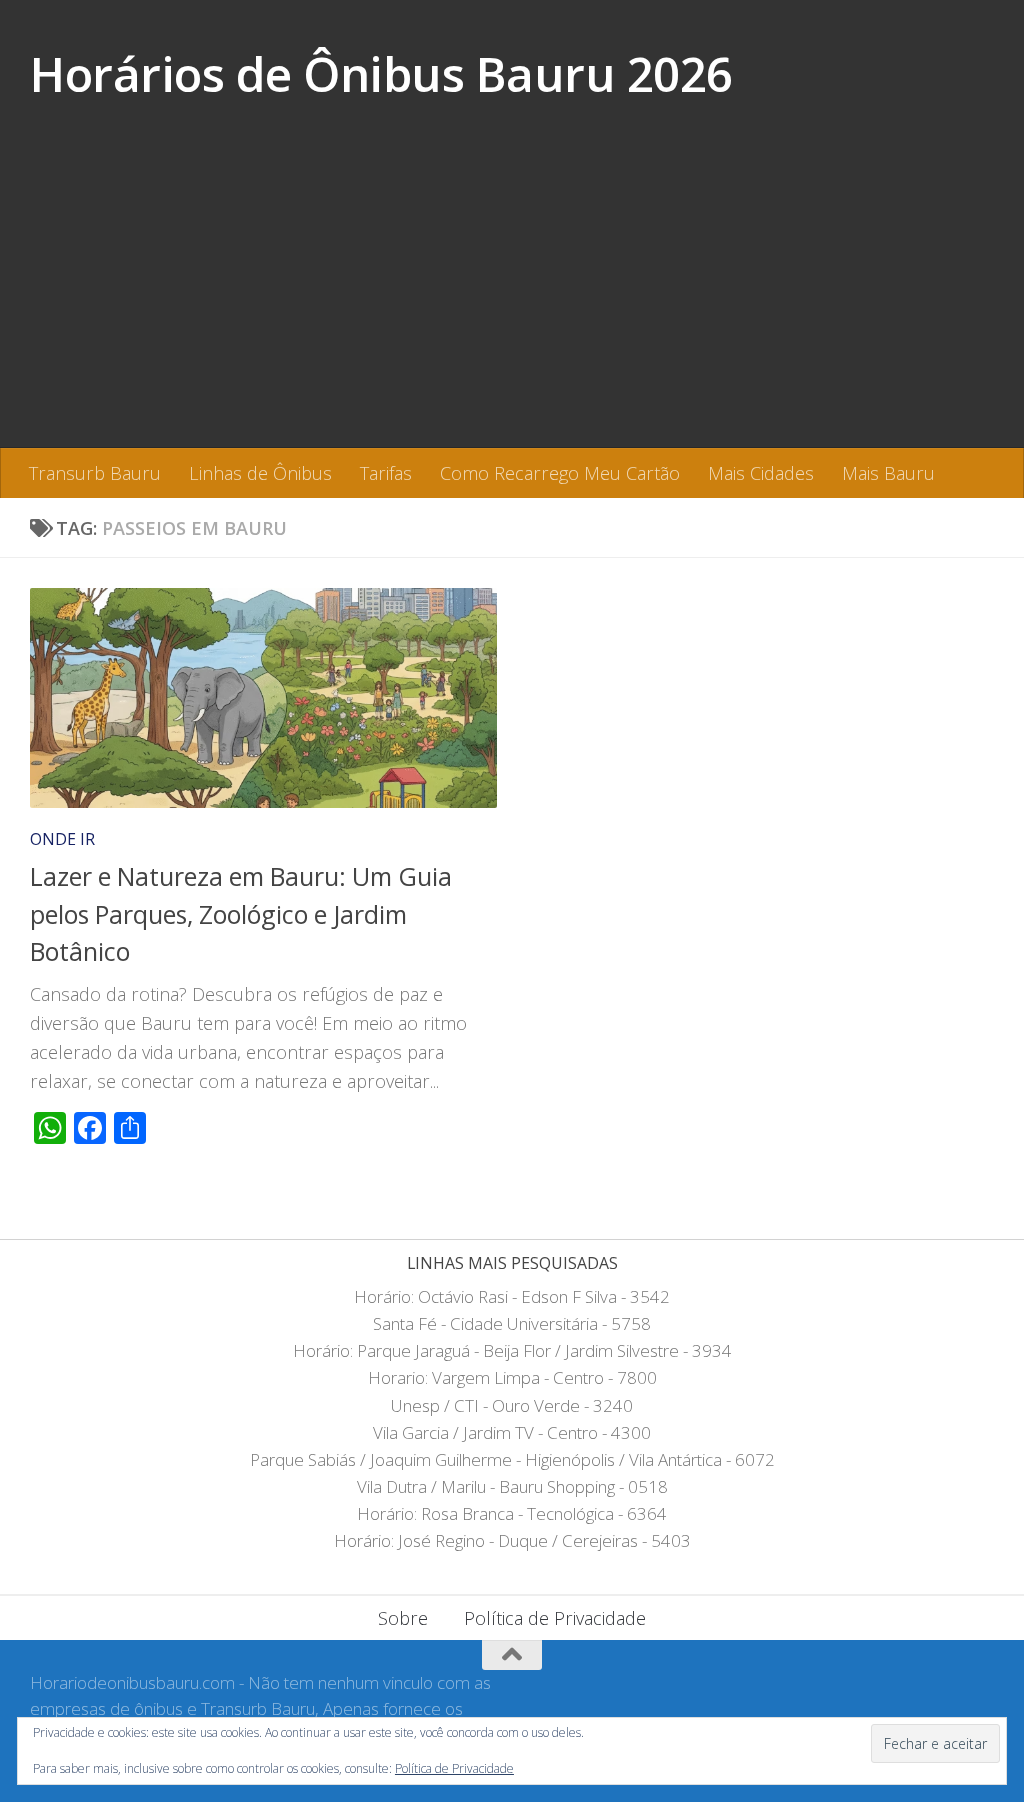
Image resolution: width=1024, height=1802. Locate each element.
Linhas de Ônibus (260, 473)
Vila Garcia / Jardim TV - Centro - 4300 (512, 1432)
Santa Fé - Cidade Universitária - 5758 (512, 1323)
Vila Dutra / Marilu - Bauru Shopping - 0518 (512, 1486)
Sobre (403, 1618)
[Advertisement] (512, 298)
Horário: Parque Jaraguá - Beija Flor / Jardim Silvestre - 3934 (512, 1350)
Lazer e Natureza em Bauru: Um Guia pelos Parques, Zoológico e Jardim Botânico (241, 913)
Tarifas (386, 473)
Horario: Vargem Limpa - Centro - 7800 (512, 1377)
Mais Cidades (761, 473)
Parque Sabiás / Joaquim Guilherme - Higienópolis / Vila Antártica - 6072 (512, 1459)
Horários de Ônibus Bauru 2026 (381, 73)
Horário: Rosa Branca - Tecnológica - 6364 (512, 1513)
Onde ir (62, 839)
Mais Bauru (888, 473)
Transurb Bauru (95, 473)
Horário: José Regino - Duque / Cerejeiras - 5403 (512, 1540)
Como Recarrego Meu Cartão (560, 473)
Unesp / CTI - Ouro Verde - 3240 (512, 1405)
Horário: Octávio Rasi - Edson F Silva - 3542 (512, 1296)
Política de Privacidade (555, 1618)
